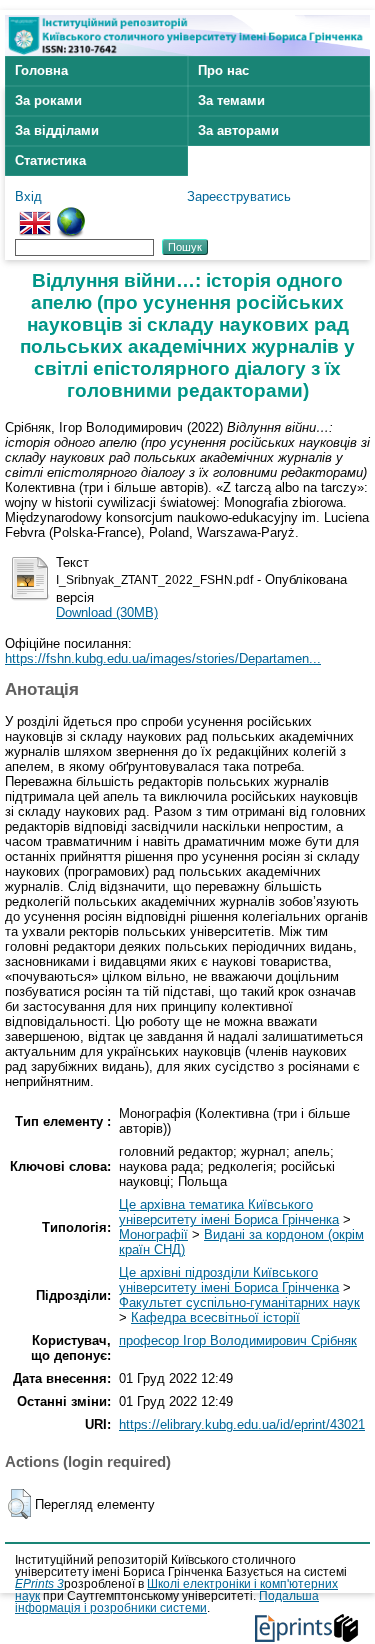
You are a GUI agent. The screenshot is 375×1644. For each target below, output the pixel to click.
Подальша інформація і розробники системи (167, 1602)
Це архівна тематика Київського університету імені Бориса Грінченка (229, 1212)
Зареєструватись (239, 196)
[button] (19, 1504)
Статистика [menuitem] (50, 160)
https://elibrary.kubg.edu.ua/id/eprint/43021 (242, 1424)
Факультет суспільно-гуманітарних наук (239, 1302)
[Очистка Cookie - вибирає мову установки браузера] (71, 214)
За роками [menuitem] (48, 100)
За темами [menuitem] (231, 100)
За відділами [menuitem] (57, 130)
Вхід (28, 196)
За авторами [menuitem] (238, 130)
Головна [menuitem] (41, 70)
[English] (35, 214)
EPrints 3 (39, 1584)
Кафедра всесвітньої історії (215, 1317)
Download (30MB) (107, 612)
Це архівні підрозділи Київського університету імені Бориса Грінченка (229, 1280)
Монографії (153, 1234)
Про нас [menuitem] (223, 70)
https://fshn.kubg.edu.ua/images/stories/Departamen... (163, 658)
